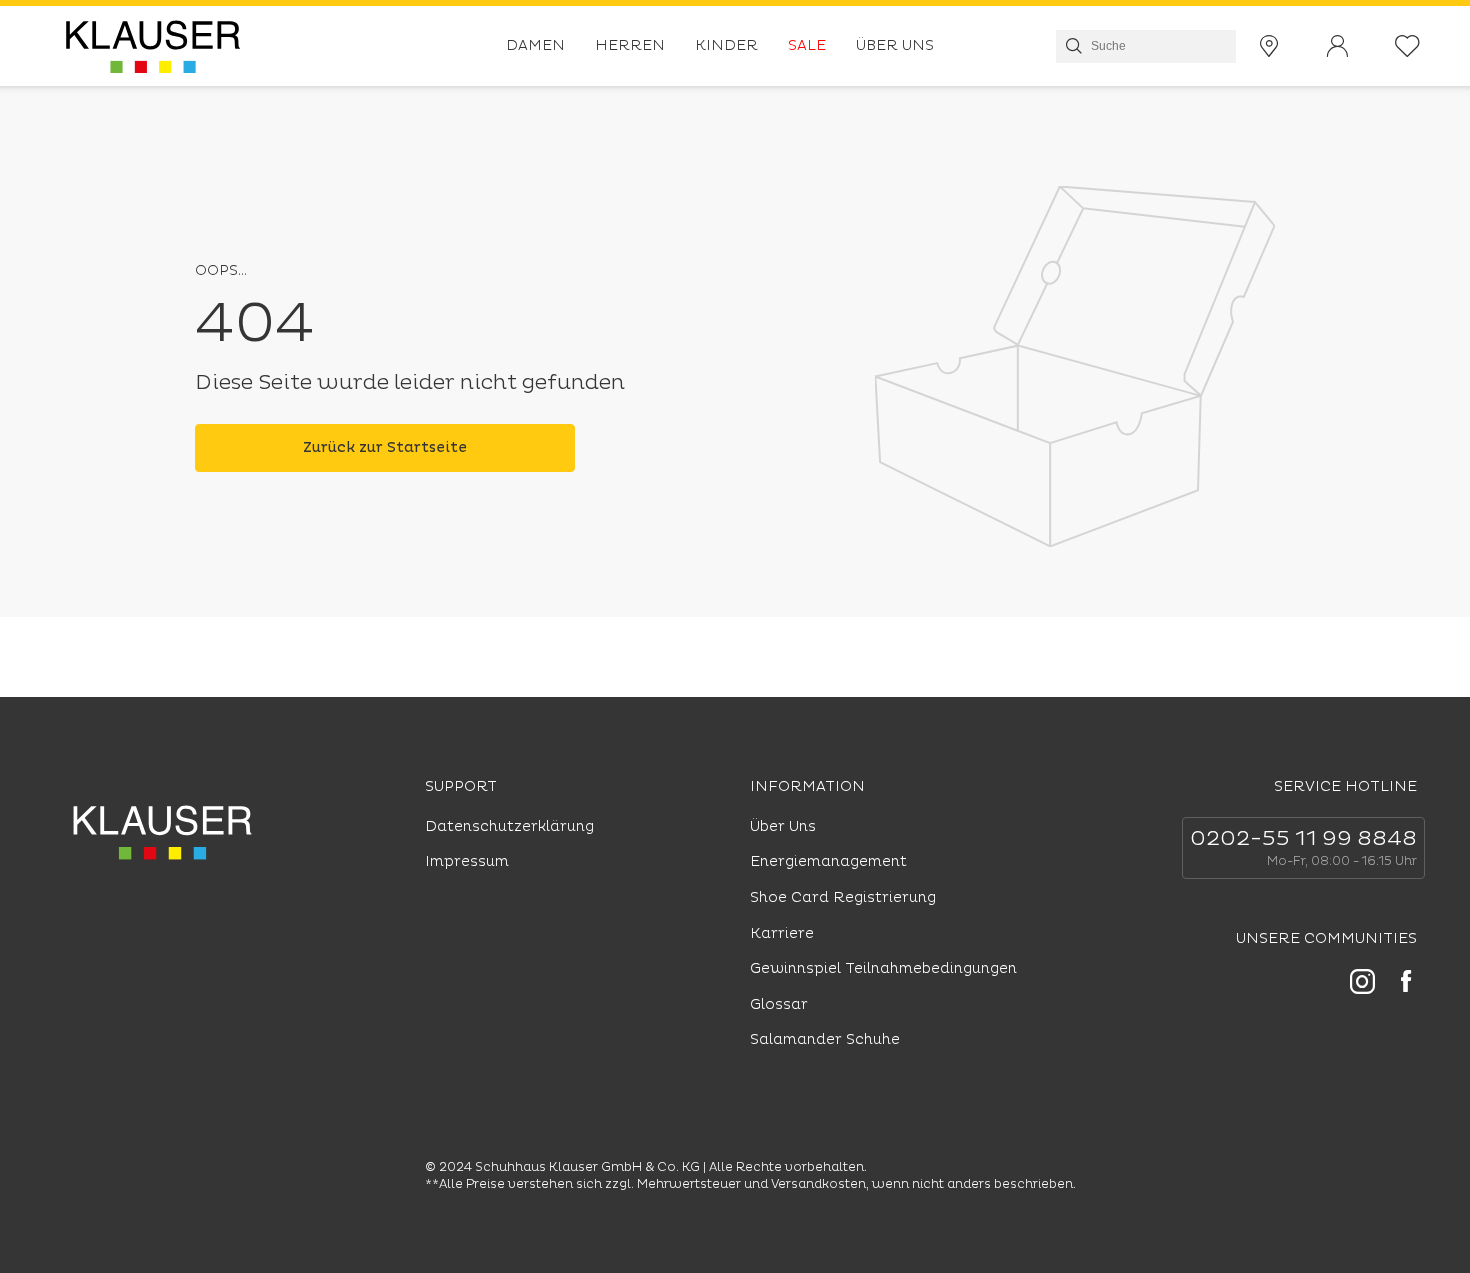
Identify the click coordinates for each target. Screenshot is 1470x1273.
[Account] (1337, 46)
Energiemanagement (828, 861)
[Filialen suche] (1269, 46)
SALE (807, 45)
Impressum (467, 861)
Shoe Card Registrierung (843, 897)
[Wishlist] (1407, 46)
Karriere (782, 933)
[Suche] (1072, 46)
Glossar (779, 1004)
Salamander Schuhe (825, 1039)
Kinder (726, 45)
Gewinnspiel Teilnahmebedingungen (883, 968)
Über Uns (895, 45)
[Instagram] (1362, 984)
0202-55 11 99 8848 (1303, 839)
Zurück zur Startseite (385, 447)
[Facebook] (1406, 984)
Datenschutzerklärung (509, 826)
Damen (535, 45)
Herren (630, 45)
